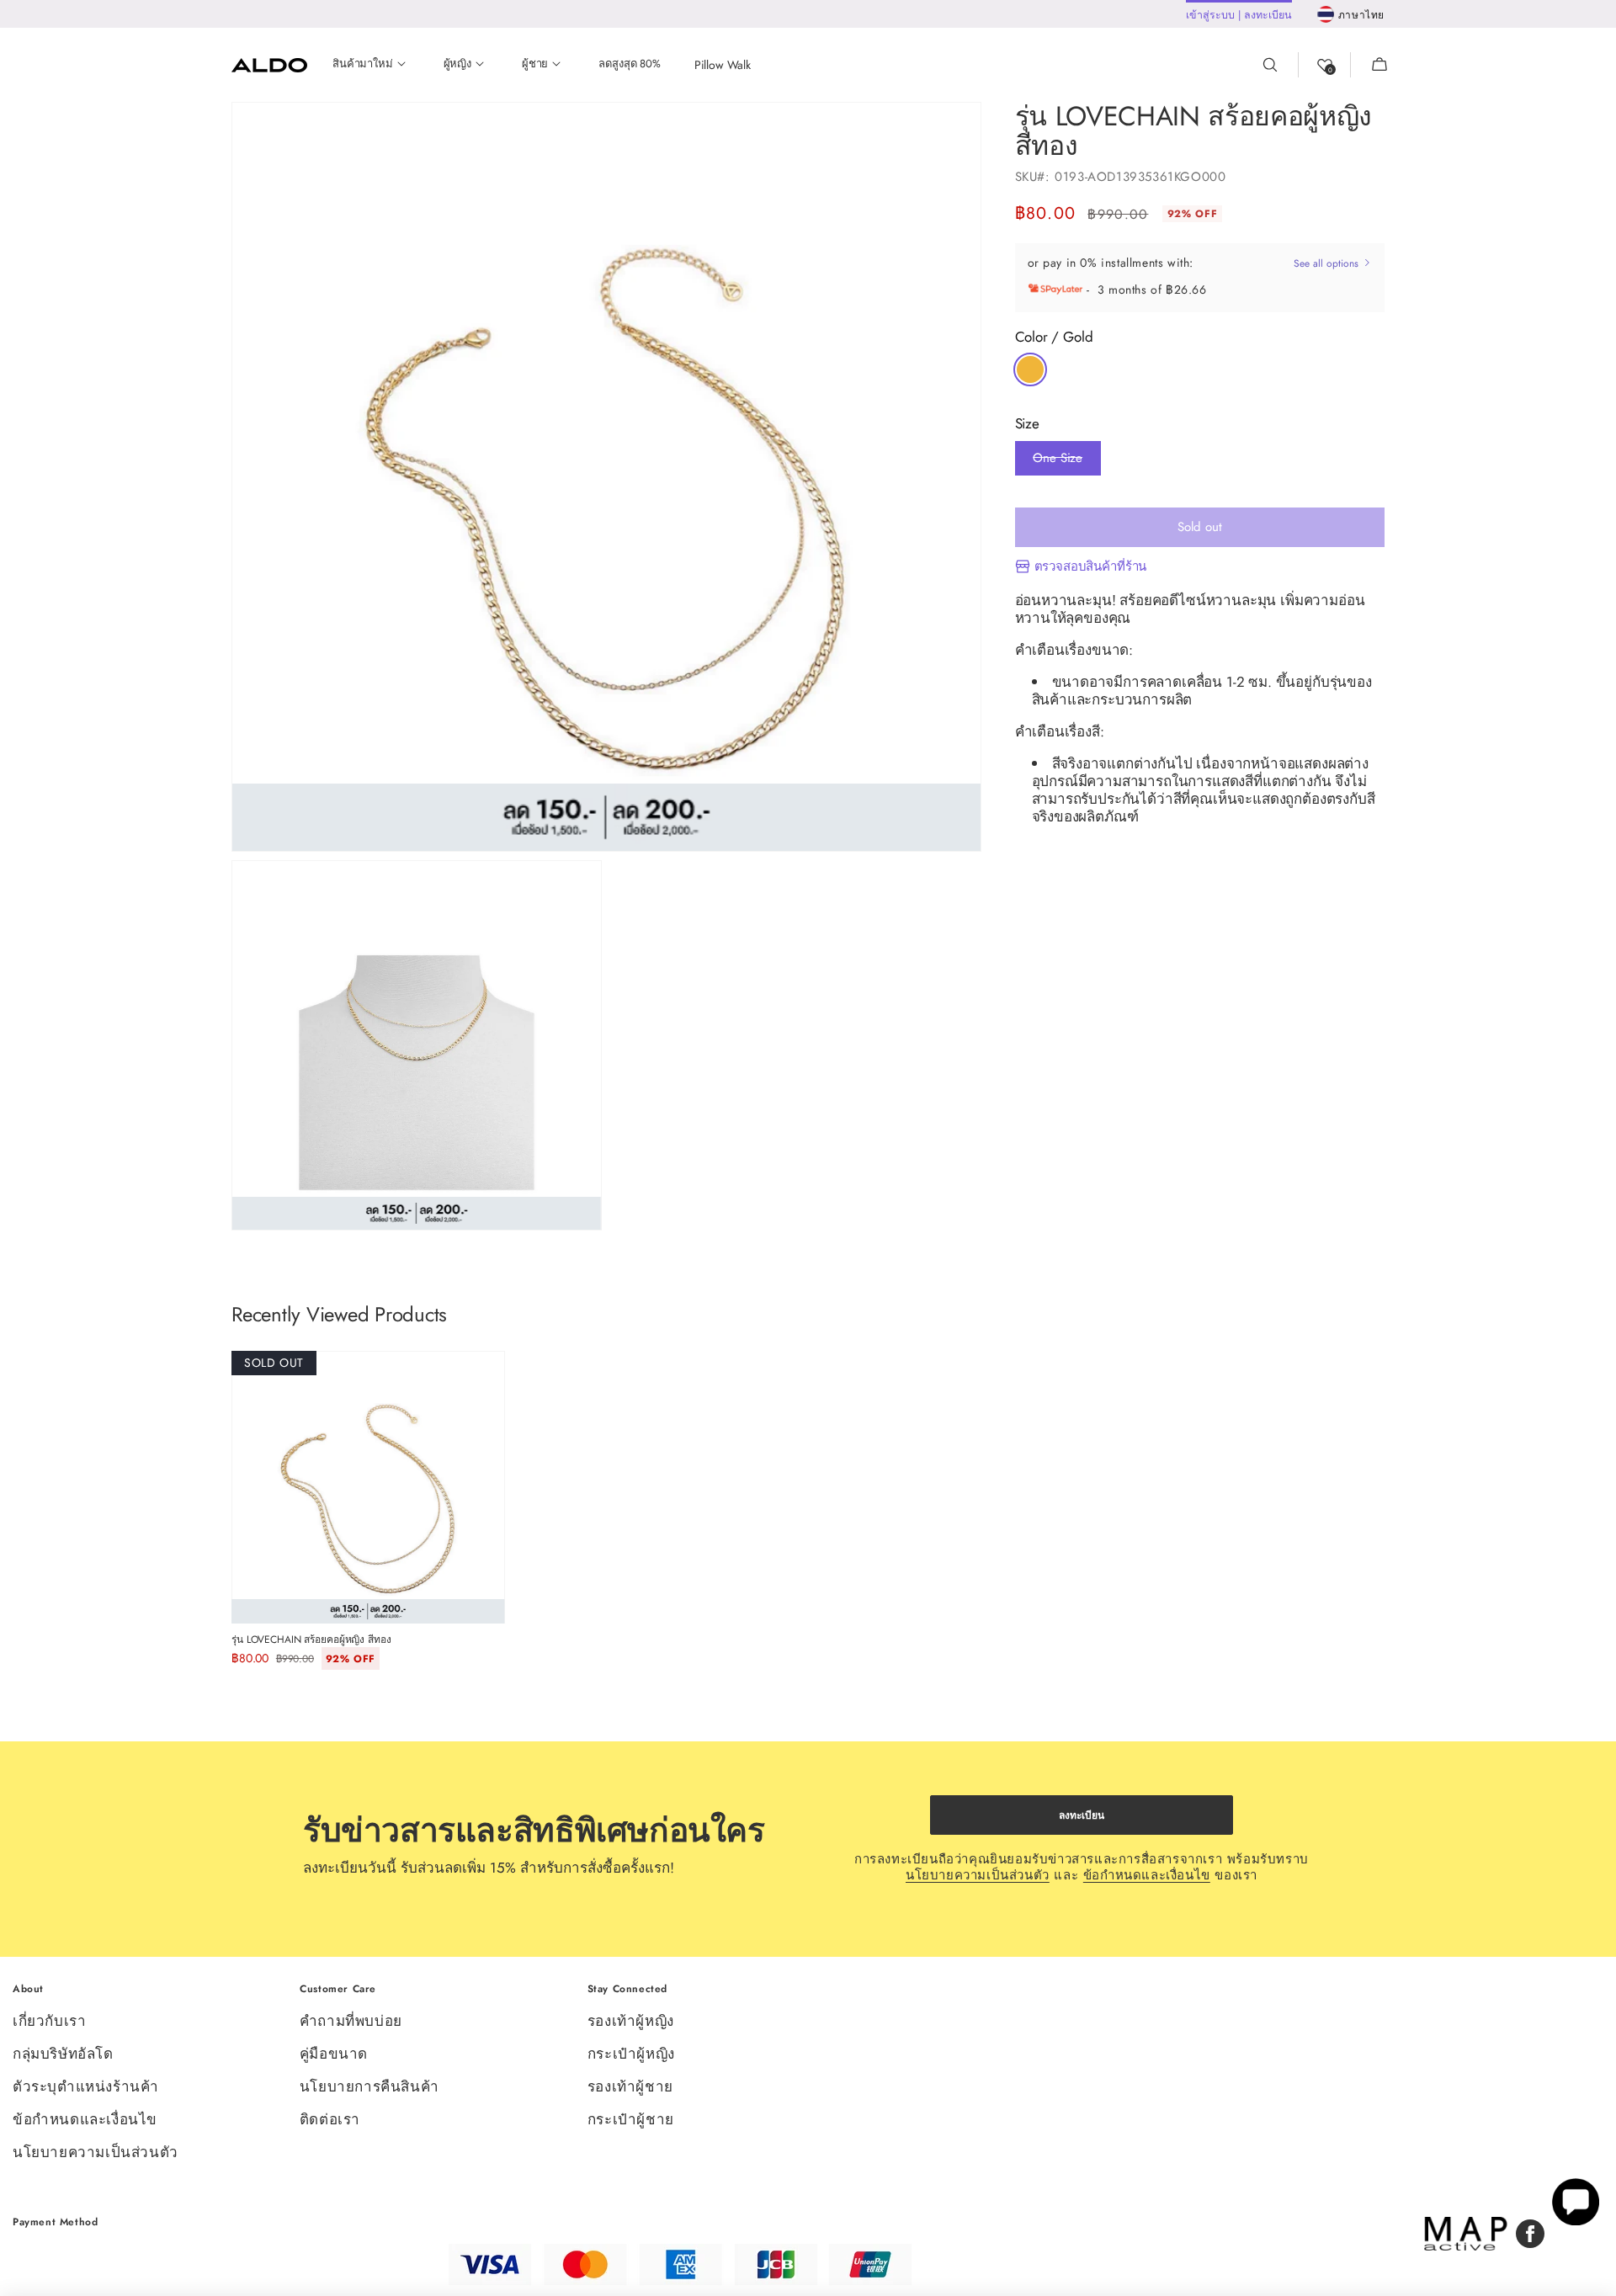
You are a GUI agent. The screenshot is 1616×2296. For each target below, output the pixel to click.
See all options (1328, 263)
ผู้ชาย (535, 64)
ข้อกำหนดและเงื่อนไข (1147, 1875)
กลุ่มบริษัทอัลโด (63, 2054)
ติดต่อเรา (330, 2119)
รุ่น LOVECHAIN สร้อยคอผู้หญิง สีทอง (311, 1640)
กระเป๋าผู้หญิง (631, 2054)
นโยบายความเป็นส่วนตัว (978, 1875)
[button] (1369, 65)
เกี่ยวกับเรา (49, 2022)
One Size (1058, 462)
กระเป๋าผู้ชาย (631, 2119)
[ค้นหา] (1280, 65)
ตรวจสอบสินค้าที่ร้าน (1091, 567)
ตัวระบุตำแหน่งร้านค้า (86, 2086)
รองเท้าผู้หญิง (631, 2022)
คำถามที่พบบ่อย (351, 2022)
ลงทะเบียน (1082, 1815)
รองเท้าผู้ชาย (630, 2086)
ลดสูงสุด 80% (629, 64)
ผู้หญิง (457, 64)
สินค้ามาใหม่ (363, 64)
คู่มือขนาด (334, 2054)
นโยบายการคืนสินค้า (369, 2086)
